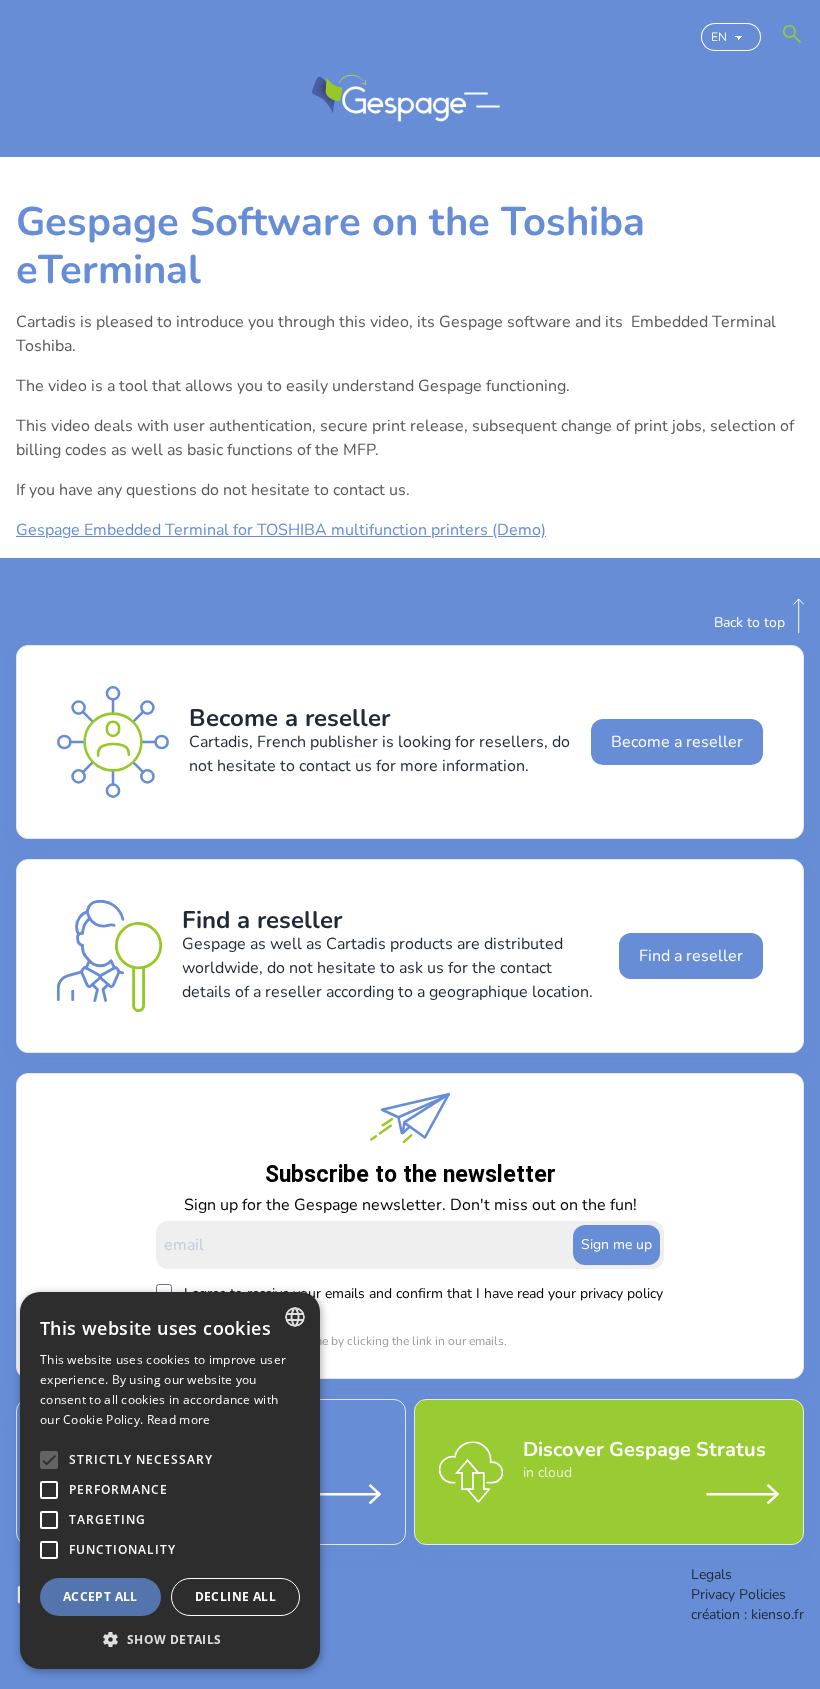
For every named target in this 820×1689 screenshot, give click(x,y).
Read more (179, 1419)
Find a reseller (691, 956)
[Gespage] (389, 99)
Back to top (749, 622)
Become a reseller (677, 742)
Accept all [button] (100, 1596)
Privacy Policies (738, 1594)
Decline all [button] (235, 1596)
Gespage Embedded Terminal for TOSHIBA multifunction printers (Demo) (281, 530)
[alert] (170, 1480)
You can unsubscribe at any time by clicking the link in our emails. (331, 1341)
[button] (170, 1639)
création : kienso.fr (747, 1614)
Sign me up (616, 1244)
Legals (711, 1574)
